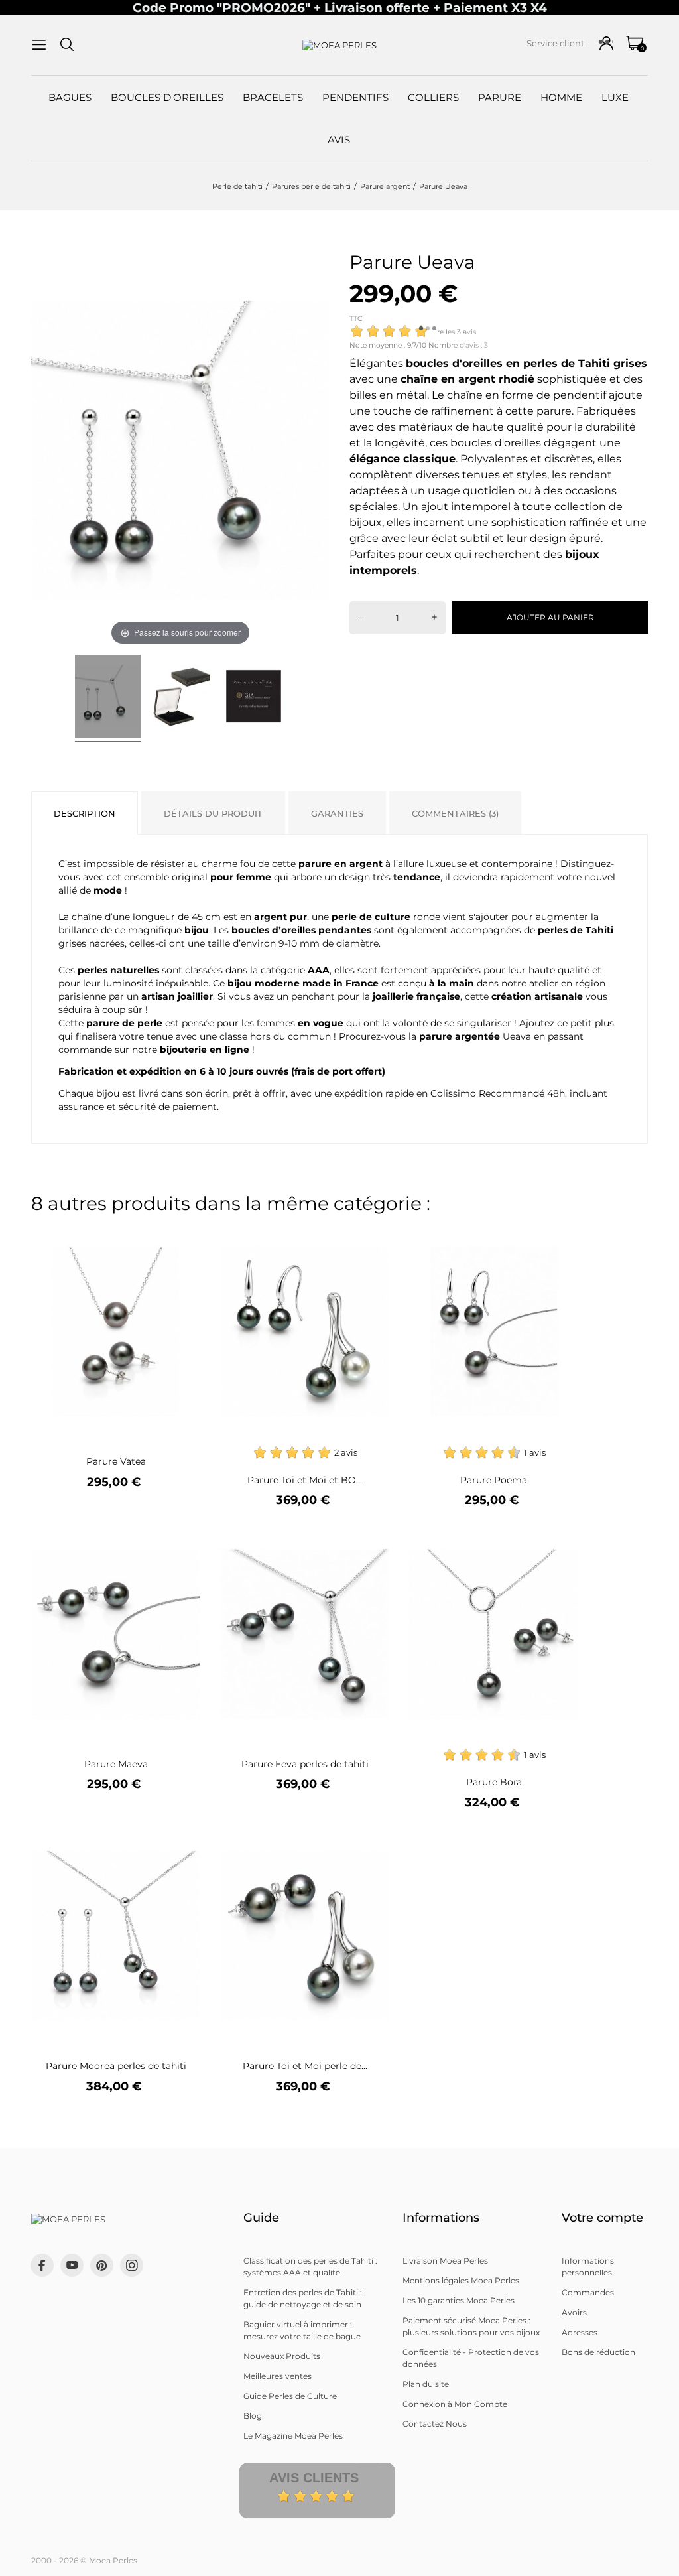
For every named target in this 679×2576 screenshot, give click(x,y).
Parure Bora (494, 1782)
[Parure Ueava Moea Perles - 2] (181, 699)
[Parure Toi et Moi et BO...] (371, 1237)
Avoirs (574, 2312)
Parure (500, 97)
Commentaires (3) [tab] (455, 813)
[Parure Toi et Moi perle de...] (371, 1841)
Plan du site (426, 2384)
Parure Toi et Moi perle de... (305, 2066)
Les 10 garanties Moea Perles (459, 2300)
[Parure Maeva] (182, 1539)
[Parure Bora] (560, 1539)
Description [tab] (85, 813)
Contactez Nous (435, 2424)
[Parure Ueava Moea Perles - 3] (254, 699)
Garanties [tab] (337, 813)
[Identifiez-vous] (606, 43)
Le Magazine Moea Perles (293, 2436)
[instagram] (132, 2265)
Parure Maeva (116, 1764)
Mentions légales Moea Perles (461, 2280)
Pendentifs (355, 97)
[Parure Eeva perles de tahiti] (371, 1539)
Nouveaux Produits (282, 2356)
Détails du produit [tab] (213, 813)
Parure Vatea (116, 1461)
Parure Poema (494, 1480)
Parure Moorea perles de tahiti (116, 2066)
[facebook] (42, 2265)
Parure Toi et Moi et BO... (305, 1480)
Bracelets (273, 97)
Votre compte (602, 2218)
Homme (561, 97)
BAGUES (70, 97)
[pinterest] (102, 2265)
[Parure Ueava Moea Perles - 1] (108, 699)
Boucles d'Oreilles (167, 97)
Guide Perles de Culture (290, 2396)
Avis (339, 140)
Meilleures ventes (278, 2376)
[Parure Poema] (560, 1237)
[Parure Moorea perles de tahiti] (182, 1841)
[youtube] (72, 2265)
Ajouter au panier (550, 617)
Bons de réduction (598, 2352)
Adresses (580, 2332)
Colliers (433, 97)
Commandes (588, 2292)
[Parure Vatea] (182, 1237)
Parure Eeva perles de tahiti (305, 1764)
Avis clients (314, 2478)
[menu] (39, 45)
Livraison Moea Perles (445, 2261)
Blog (253, 2416)
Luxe (615, 97)
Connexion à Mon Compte (455, 2404)
